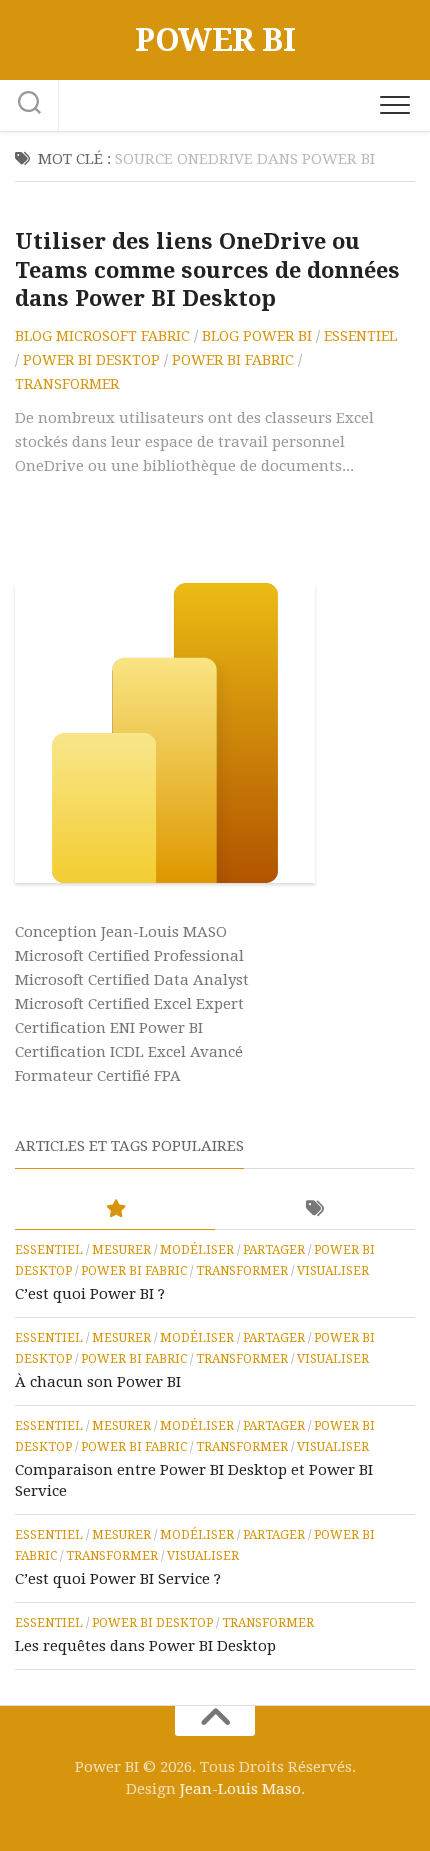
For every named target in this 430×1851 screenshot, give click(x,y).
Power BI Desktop (91, 360)
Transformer (67, 384)
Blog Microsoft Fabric (102, 336)
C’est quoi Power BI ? (90, 1294)
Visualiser (333, 1271)
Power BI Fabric (233, 360)
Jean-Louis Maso (240, 1789)
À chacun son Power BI (98, 1382)
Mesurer (121, 1250)
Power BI (215, 40)
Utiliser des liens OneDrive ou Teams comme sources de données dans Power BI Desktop (207, 270)
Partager (274, 1250)
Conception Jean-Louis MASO (121, 932)
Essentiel (360, 336)
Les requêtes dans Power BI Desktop (145, 1646)
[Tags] (315, 1209)
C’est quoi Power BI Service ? (118, 1579)
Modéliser (197, 1250)
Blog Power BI (257, 336)
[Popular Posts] (115, 1209)
